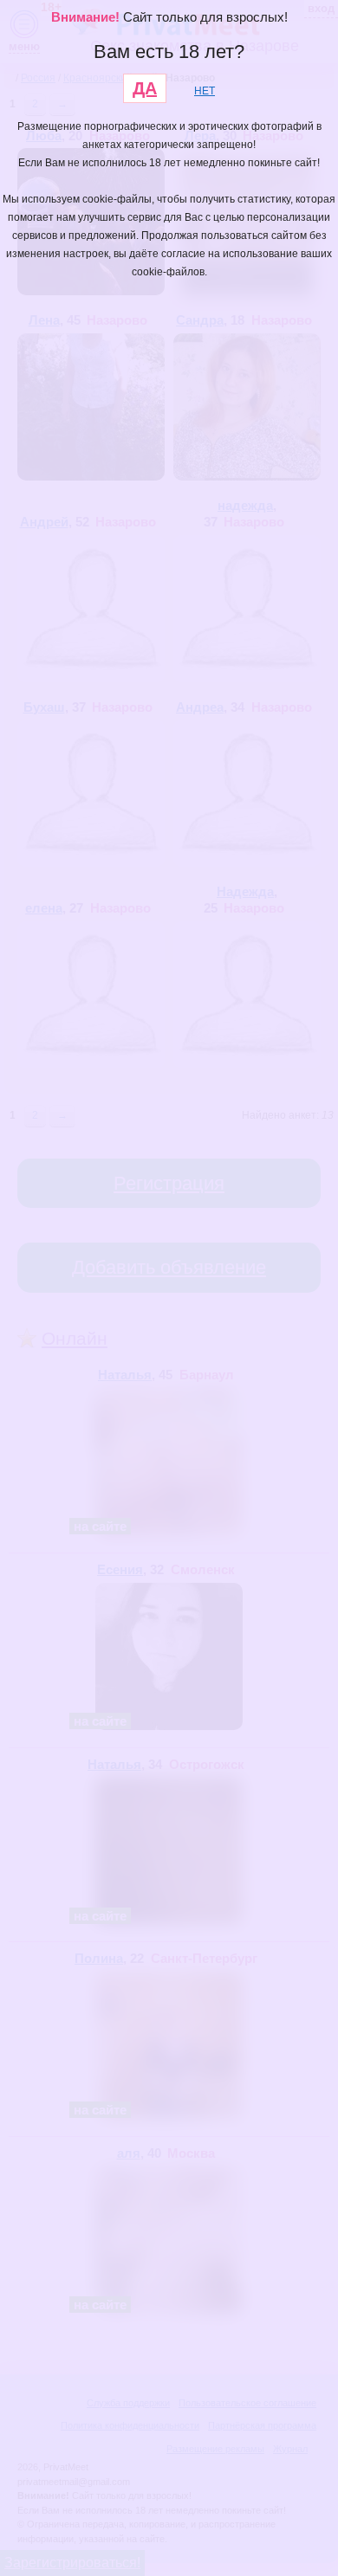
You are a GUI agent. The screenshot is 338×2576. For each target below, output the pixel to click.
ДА (145, 88)
